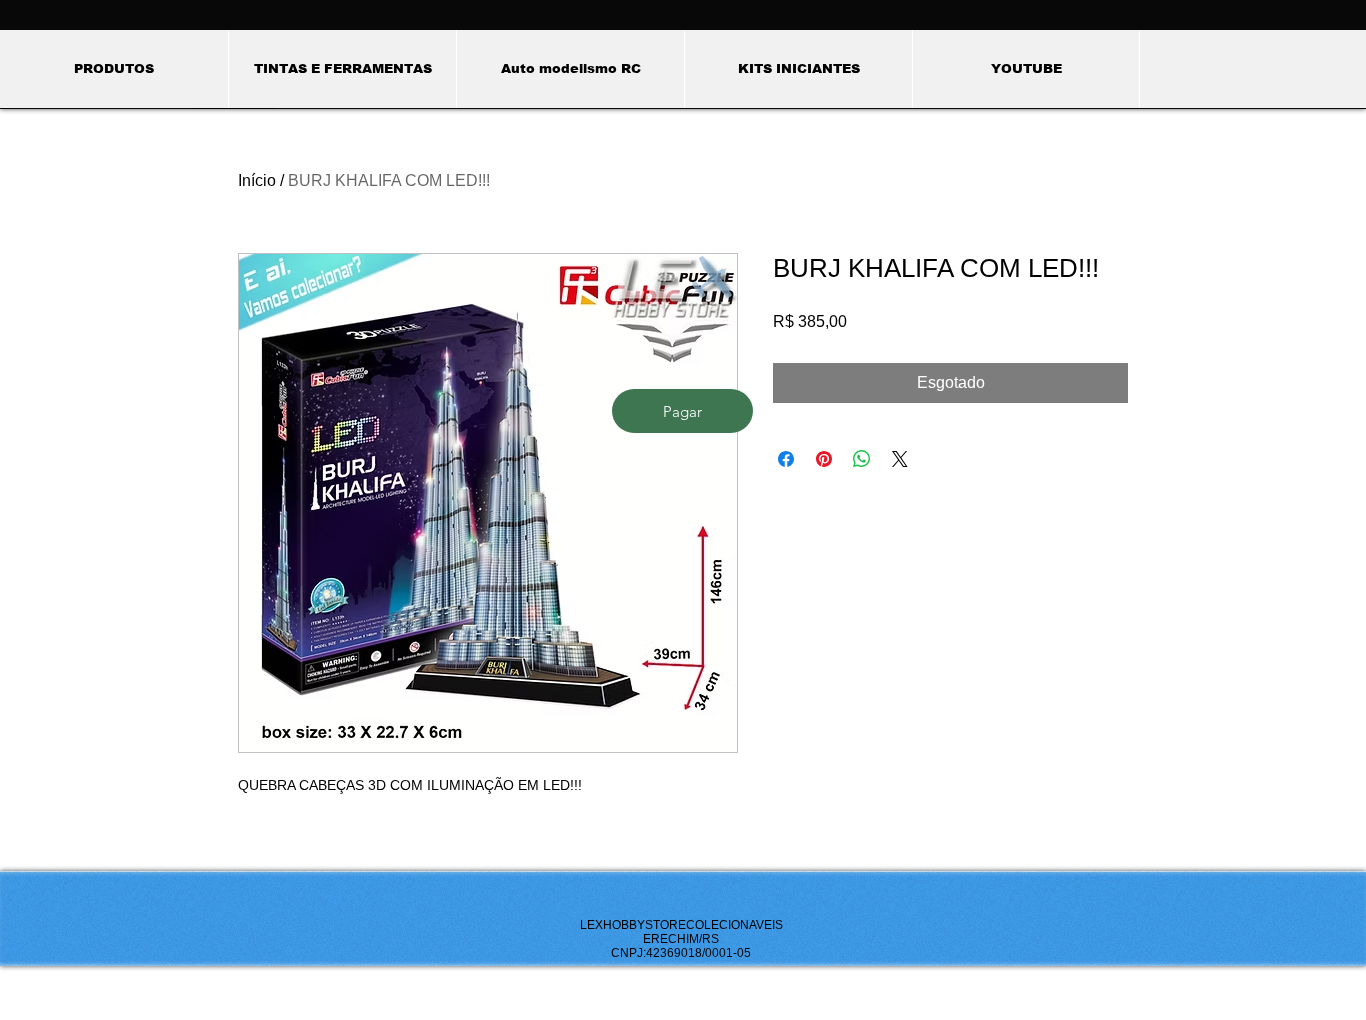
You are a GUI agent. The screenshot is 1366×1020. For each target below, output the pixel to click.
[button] (342, 69)
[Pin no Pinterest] (824, 459)
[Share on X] (900, 459)
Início (257, 180)
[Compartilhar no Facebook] (786, 459)
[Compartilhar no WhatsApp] (862, 459)
